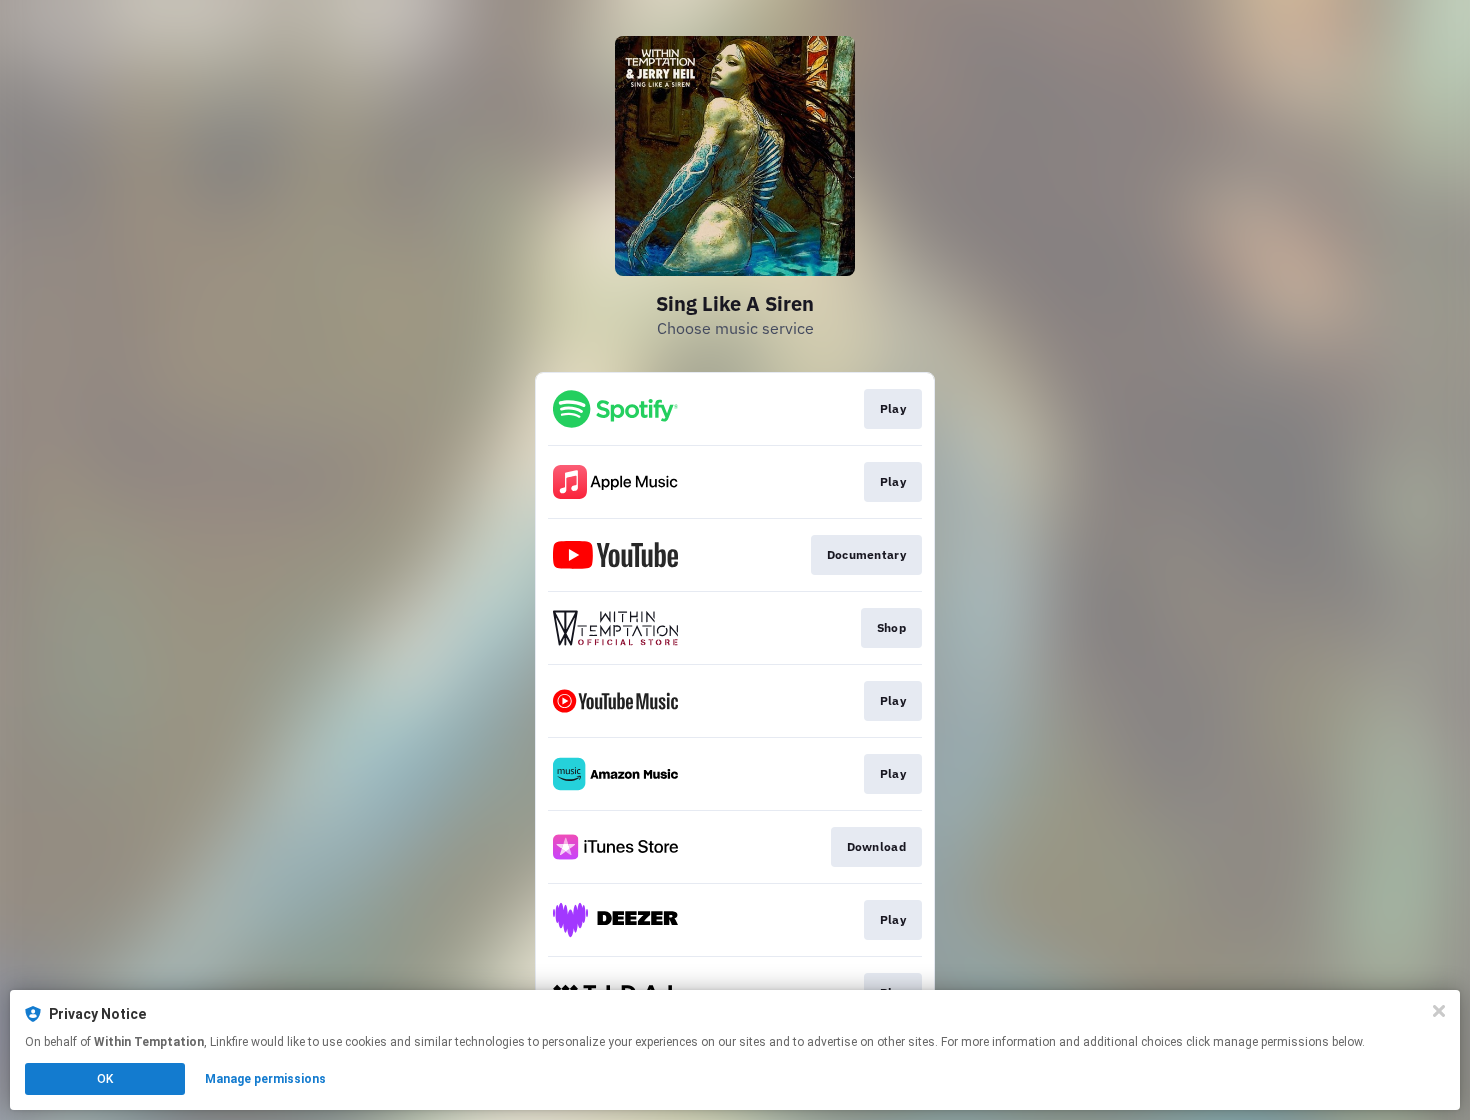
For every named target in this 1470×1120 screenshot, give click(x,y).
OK (105, 1079)
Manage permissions (265, 1079)
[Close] (1439, 1011)
